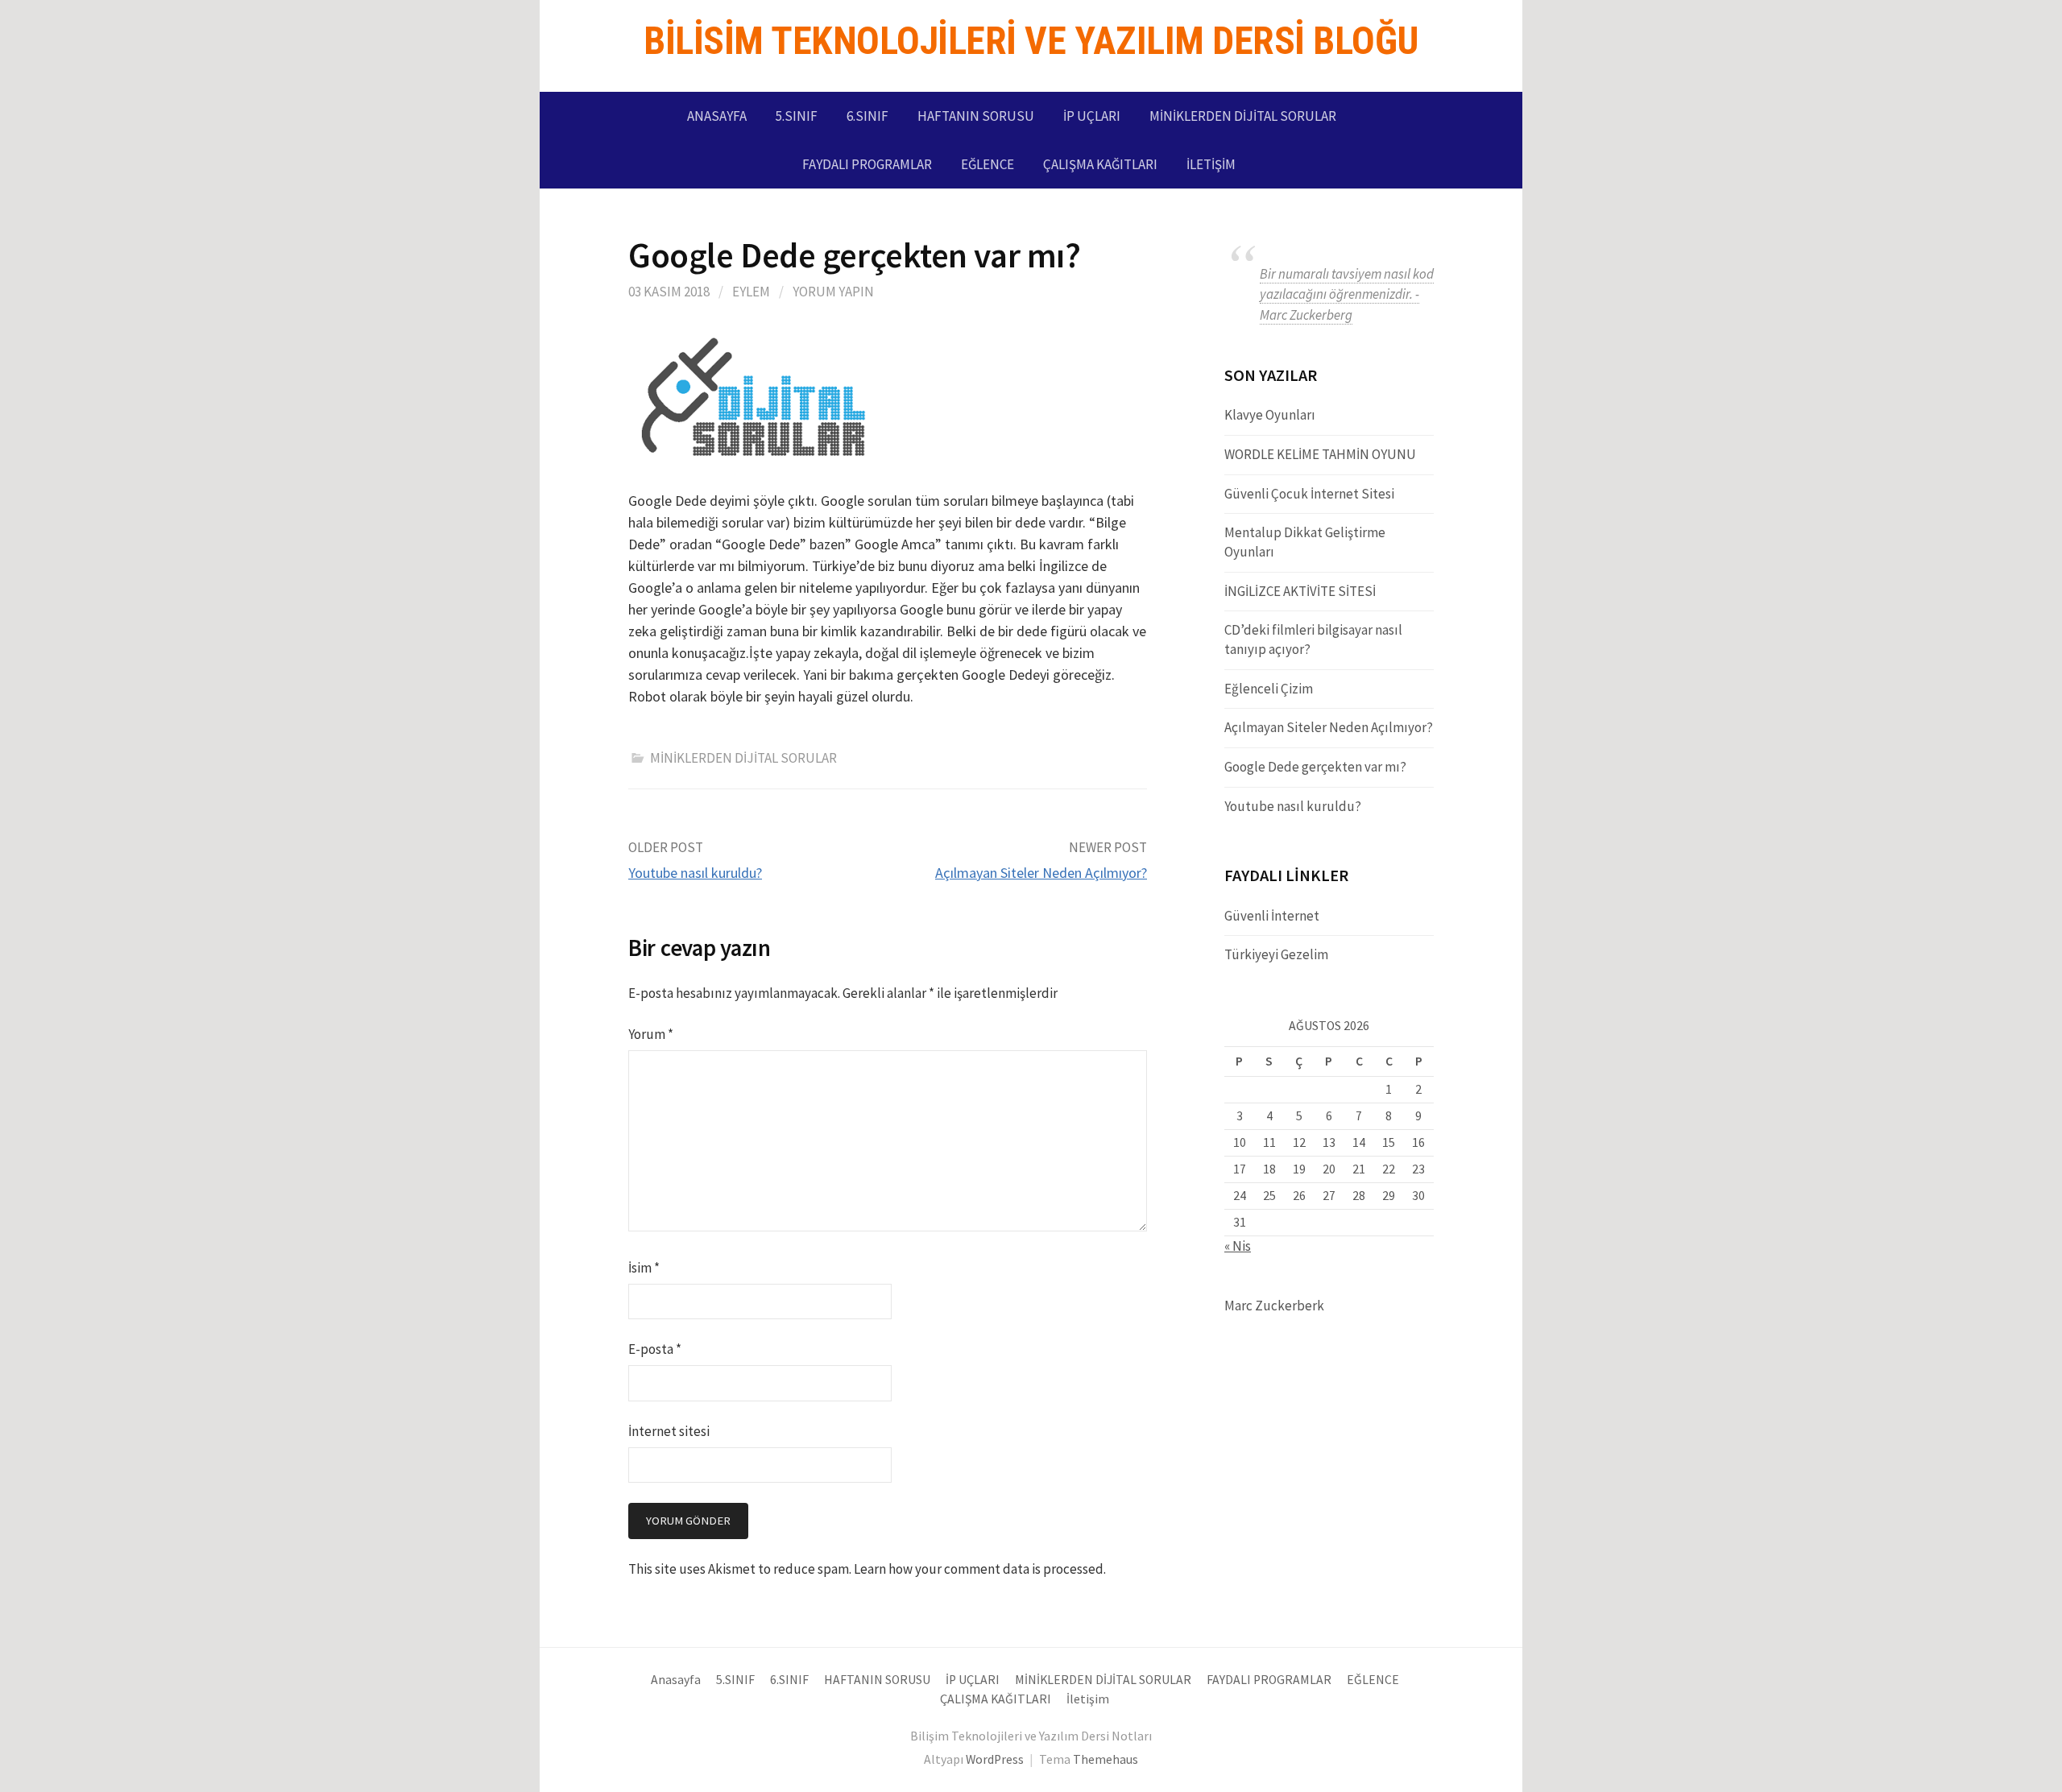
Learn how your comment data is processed (979, 1569)
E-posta (655, 1349)
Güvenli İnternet (1272, 916)
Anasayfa (717, 116)
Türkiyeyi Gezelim (1276, 954)
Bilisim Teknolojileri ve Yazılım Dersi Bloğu (1031, 41)
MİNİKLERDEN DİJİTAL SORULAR (1243, 116)
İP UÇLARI (1092, 116)
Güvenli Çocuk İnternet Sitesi (1309, 494)
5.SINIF (797, 116)
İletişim (1211, 164)
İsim (644, 1268)
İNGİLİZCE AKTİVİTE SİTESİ (1300, 591)
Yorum (651, 1034)
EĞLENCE (988, 164)
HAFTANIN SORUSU (976, 116)
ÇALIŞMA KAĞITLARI (1100, 164)
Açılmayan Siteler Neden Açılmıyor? (1041, 873)
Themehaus (1106, 1759)
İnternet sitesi (669, 1431)
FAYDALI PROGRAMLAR (867, 164)
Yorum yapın (833, 292)
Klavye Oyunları (1270, 415)
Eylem (751, 292)
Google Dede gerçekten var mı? (1315, 767)
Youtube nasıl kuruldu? (695, 873)
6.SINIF (867, 116)
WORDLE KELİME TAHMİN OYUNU (1320, 454)
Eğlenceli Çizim (1269, 689)
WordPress (995, 1759)
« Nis (1238, 1246)
